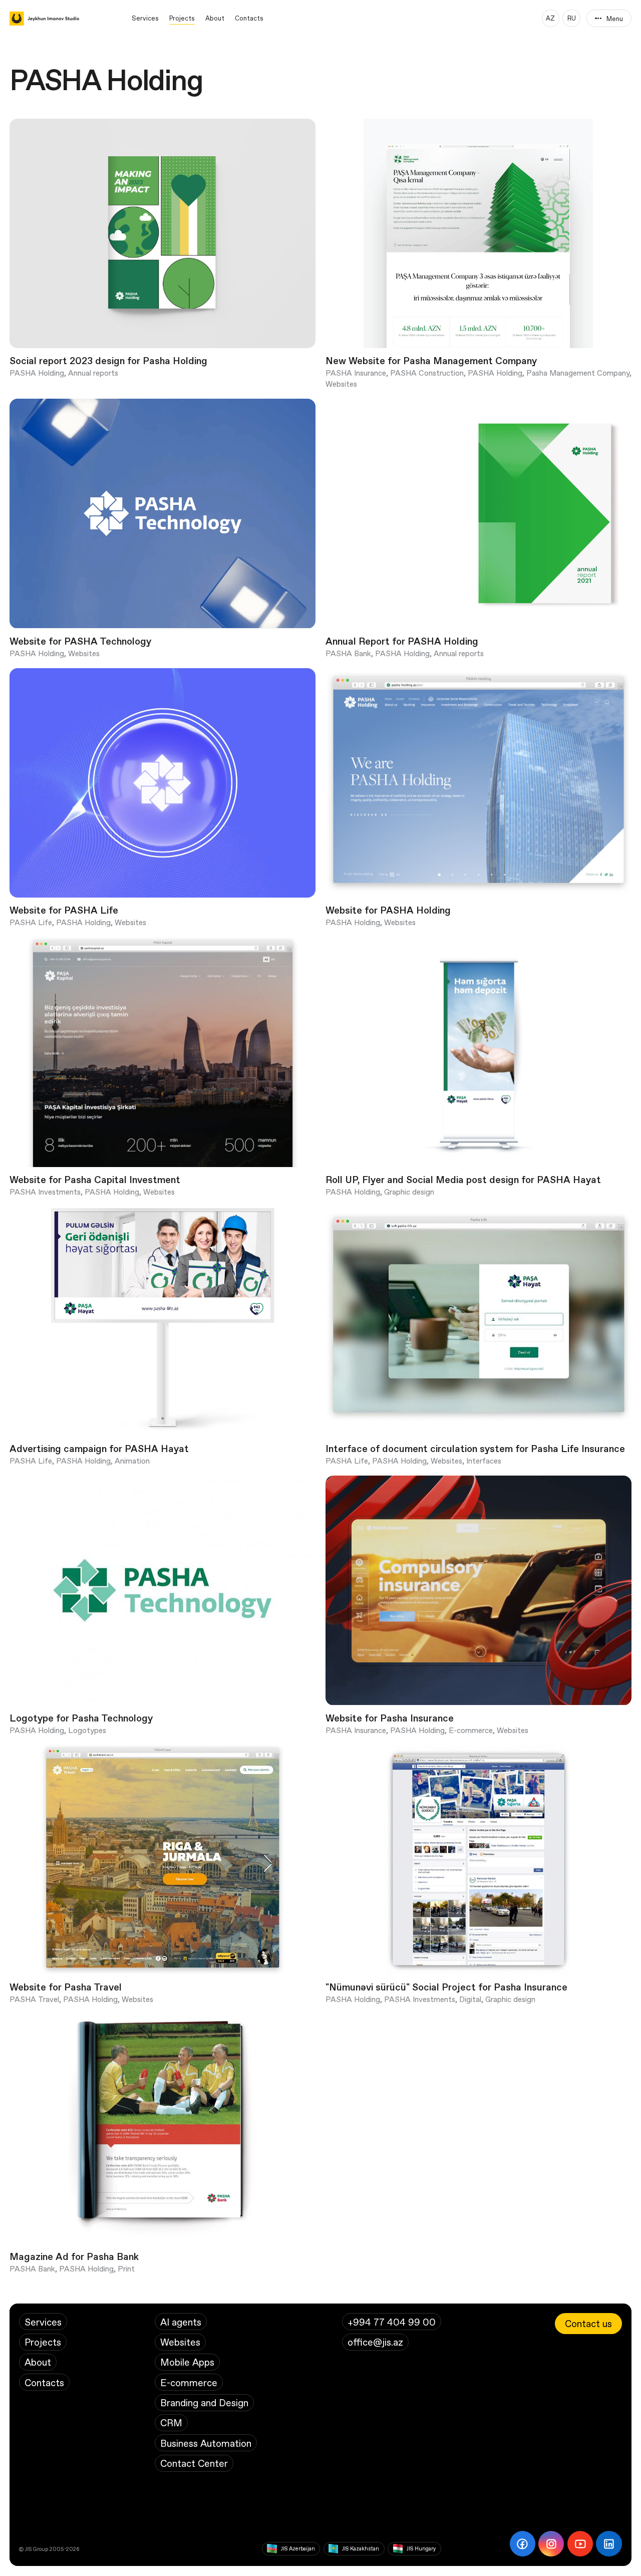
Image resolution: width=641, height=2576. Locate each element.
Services (145, 18)
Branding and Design (204, 2402)
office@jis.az (375, 2342)
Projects (182, 18)
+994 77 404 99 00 (392, 2322)
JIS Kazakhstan (361, 2548)
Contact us (588, 2323)
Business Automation (206, 2443)
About (215, 18)
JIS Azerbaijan (298, 2548)
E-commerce (189, 2382)
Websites (180, 2342)
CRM (171, 2422)
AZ (550, 18)
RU (572, 18)
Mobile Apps (187, 2362)
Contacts (249, 18)
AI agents (181, 2322)
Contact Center (194, 2463)
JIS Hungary (421, 2548)
